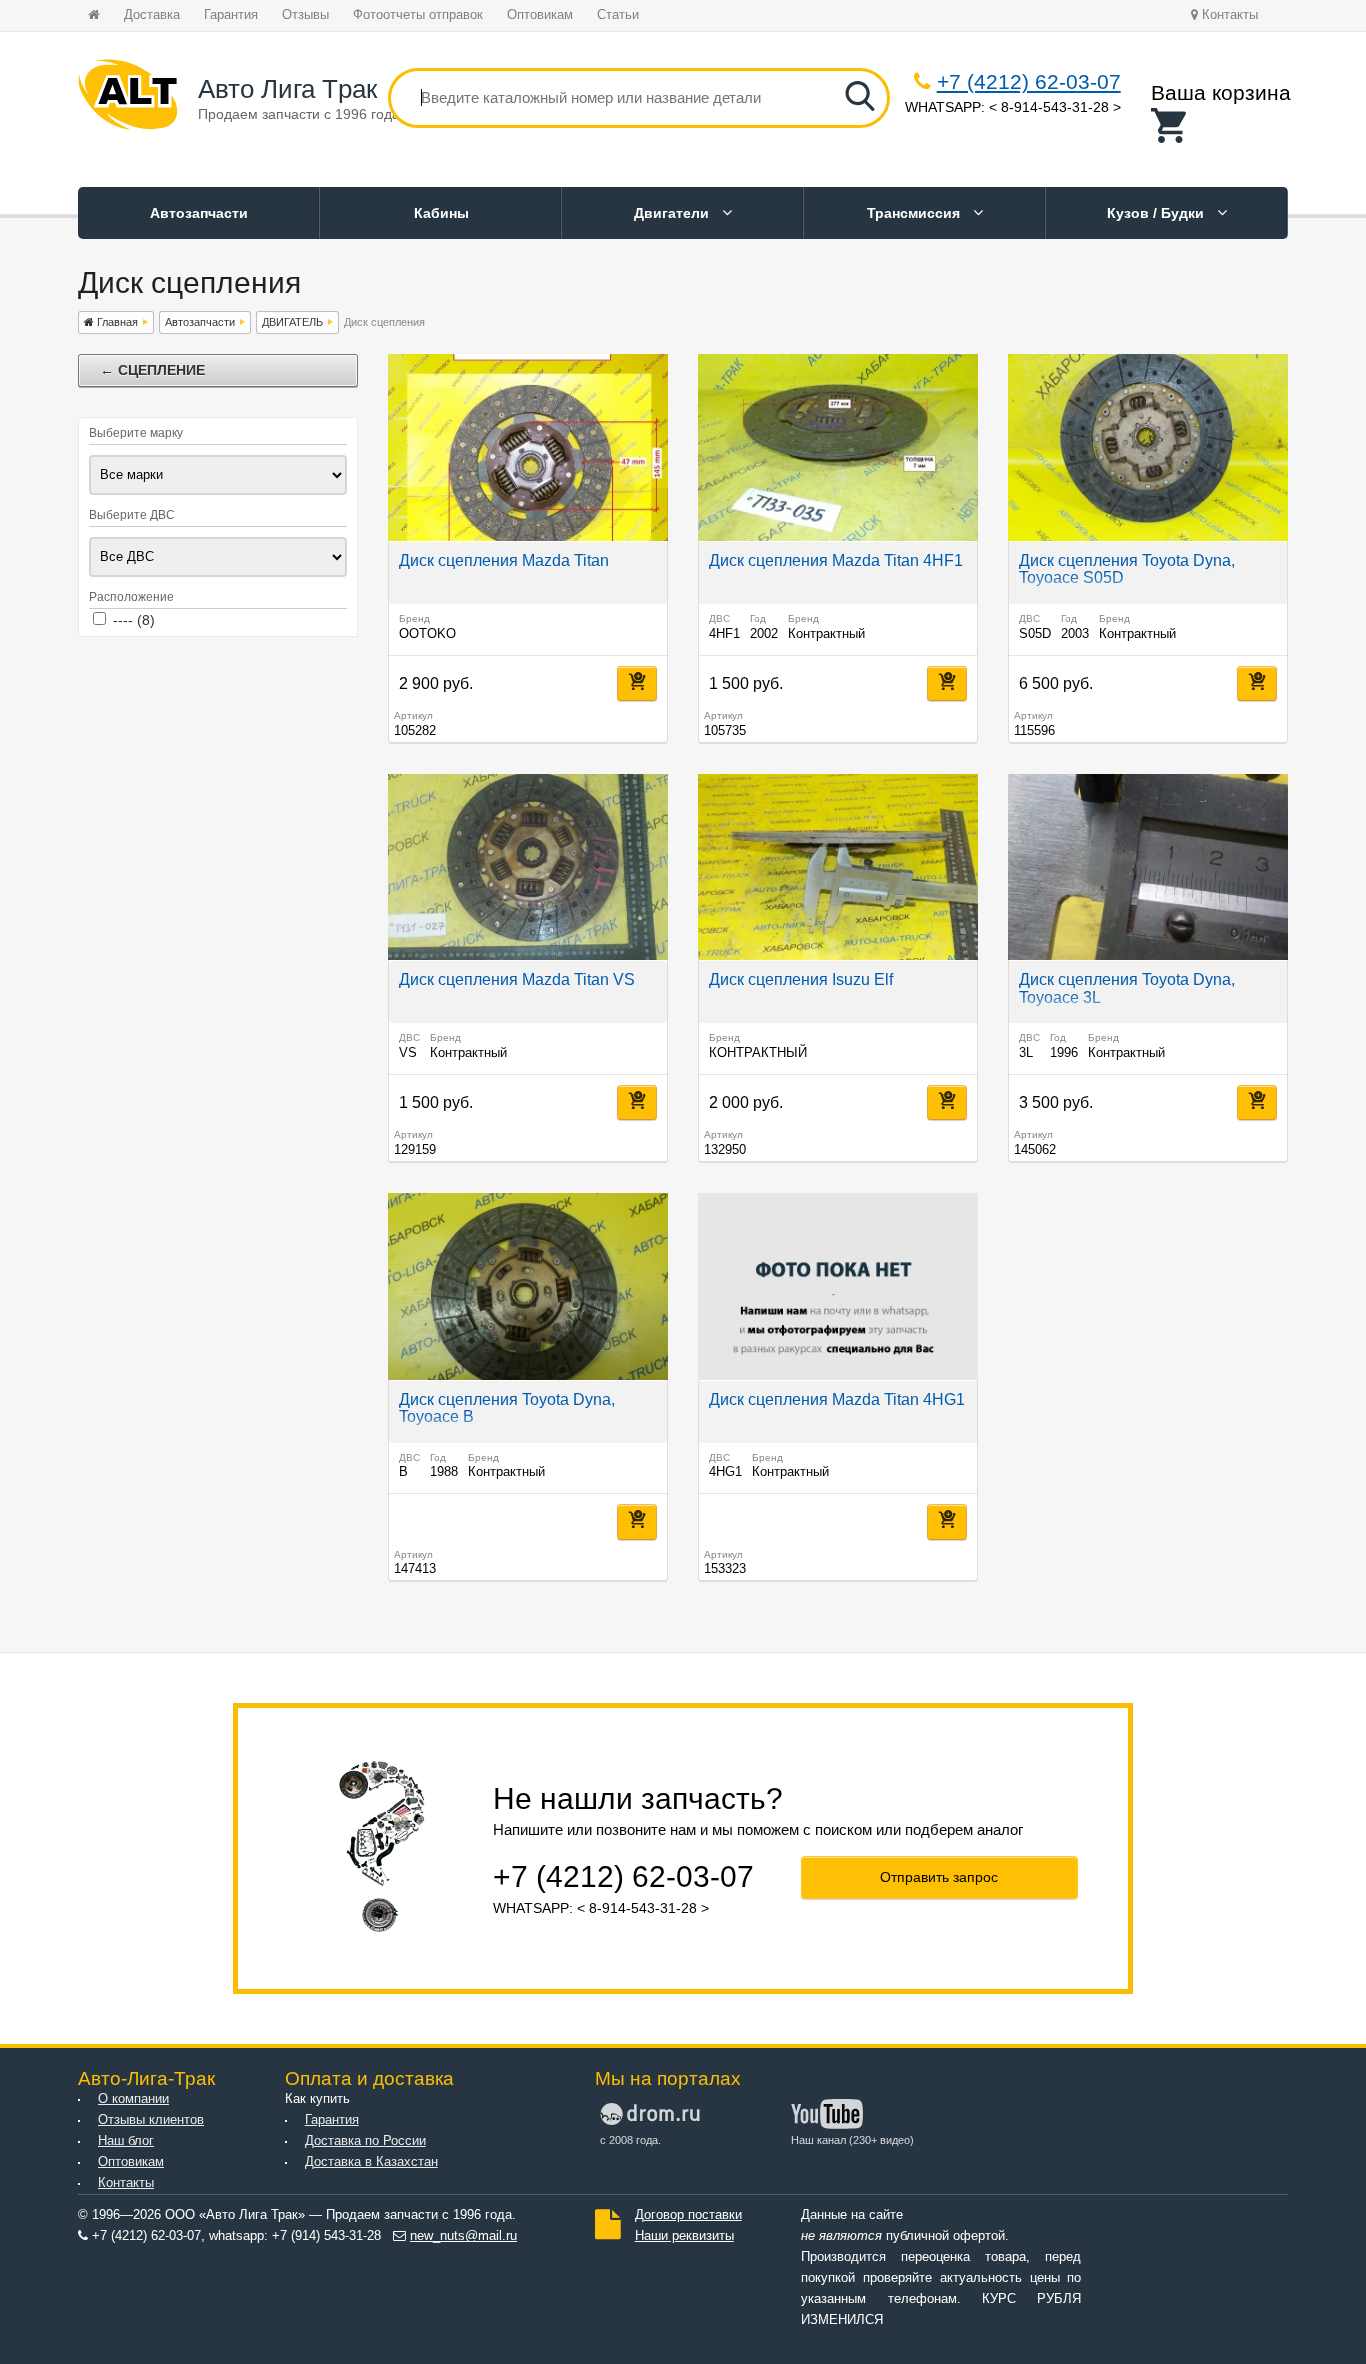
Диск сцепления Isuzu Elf (801, 979)
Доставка (152, 15)
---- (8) (134, 620)
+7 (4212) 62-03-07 (1029, 81)
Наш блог (126, 2141)
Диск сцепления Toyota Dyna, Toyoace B (507, 1408)
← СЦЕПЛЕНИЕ (152, 370)
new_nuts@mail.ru (463, 2236)
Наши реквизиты (684, 2236)
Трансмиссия (915, 213)
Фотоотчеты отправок (418, 15)
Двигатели (673, 213)
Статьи (618, 15)
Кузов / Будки (1157, 213)
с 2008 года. (630, 2140)
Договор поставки (688, 2215)
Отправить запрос (939, 1877)
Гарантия (231, 15)
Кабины (441, 213)
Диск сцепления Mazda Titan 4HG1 (837, 1399)
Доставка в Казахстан (371, 2162)
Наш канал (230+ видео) (852, 2140)
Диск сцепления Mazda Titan (504, 560)
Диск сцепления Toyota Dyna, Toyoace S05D (1127, 569)
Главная (116, 322)
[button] (1221, 125)
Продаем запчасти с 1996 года (299, 114)
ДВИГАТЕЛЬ (292, 322)
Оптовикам (540, 15)
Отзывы (305, 15)
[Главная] (128, 98)
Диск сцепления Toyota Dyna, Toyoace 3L (1127, 988)
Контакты (1228, 15)
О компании (133, 2099)
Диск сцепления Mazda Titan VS (517, 979)
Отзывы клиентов (151, 2120)
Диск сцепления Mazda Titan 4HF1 (836, 560)
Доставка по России (365, 2141)
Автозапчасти (199, 213)
